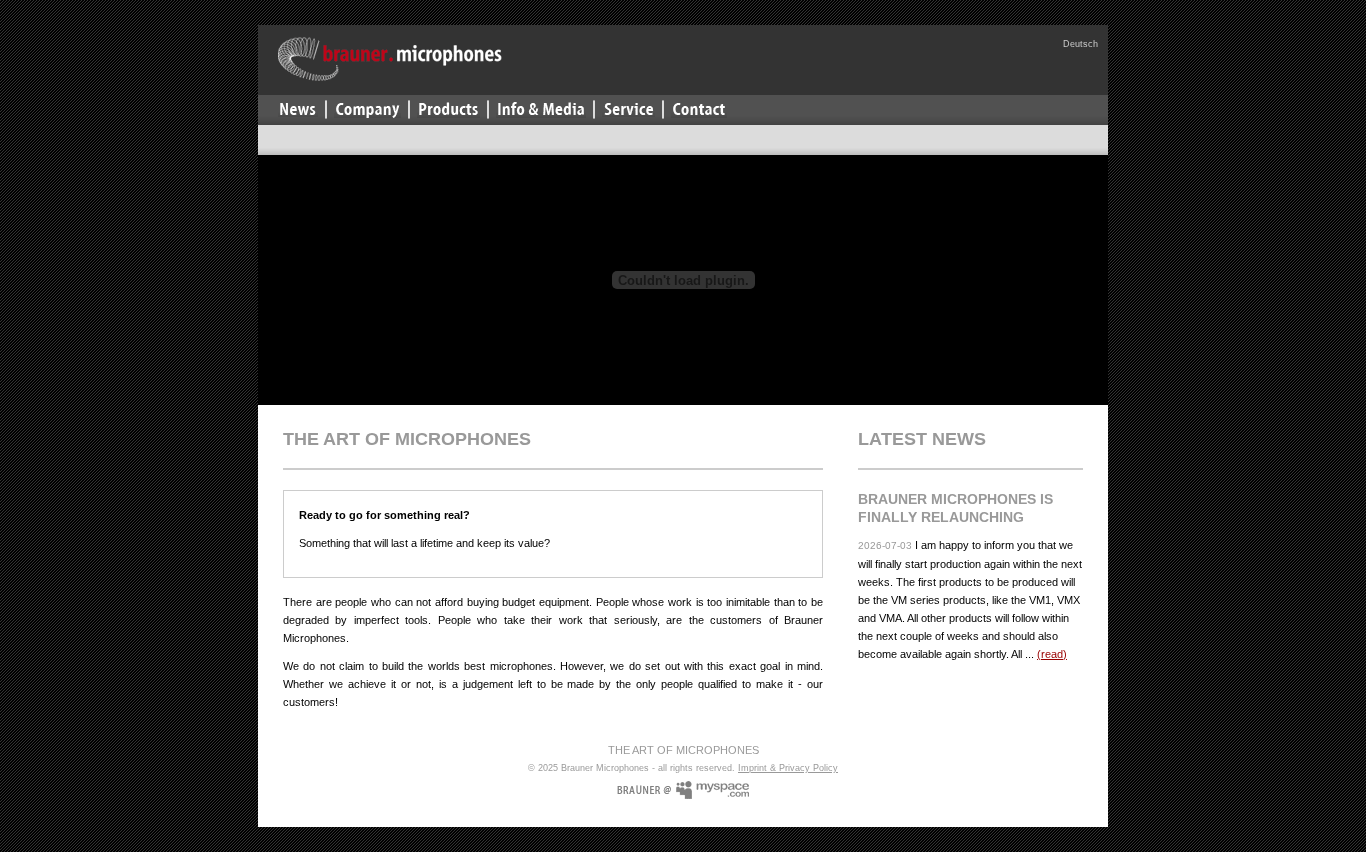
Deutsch (1080, 44)
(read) (1052, 654)
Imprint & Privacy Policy (788, 768)
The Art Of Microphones (683, 750)
